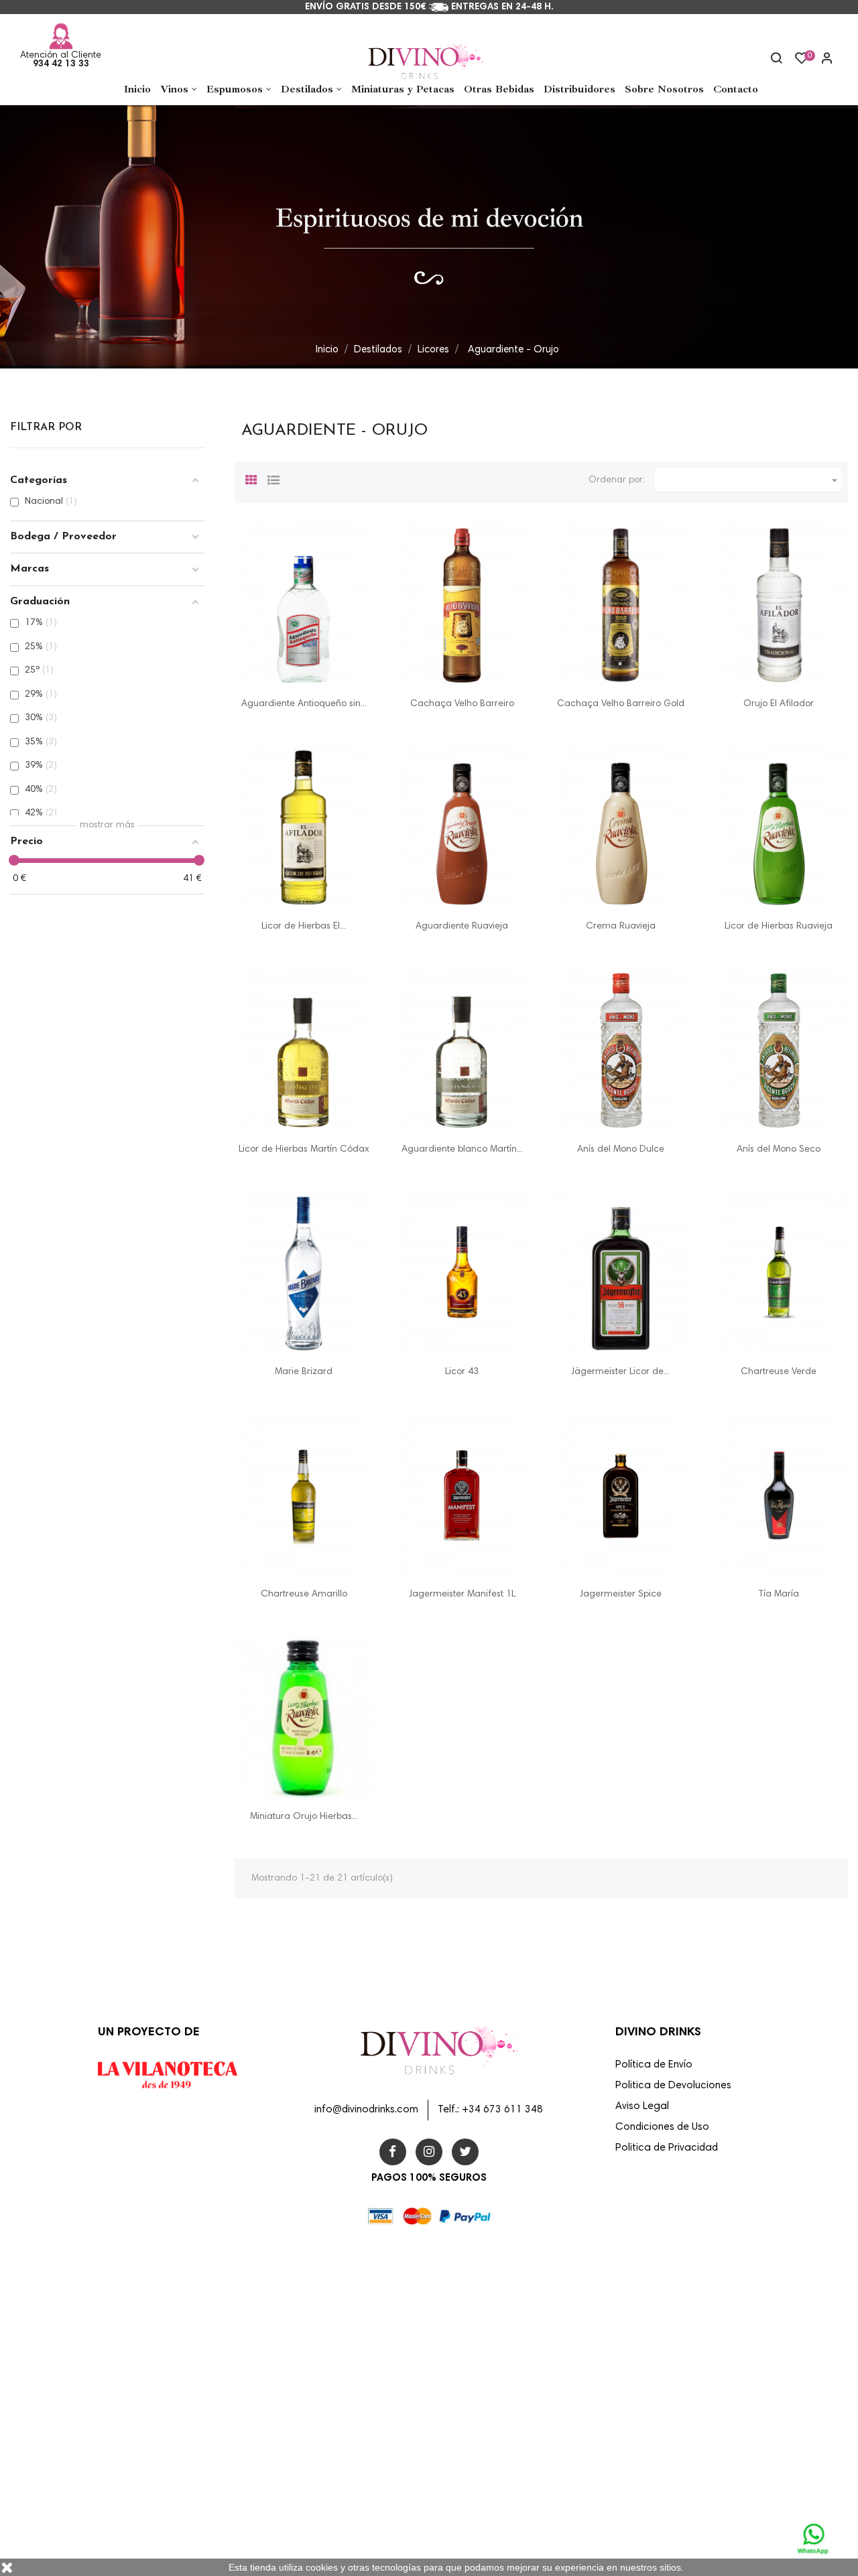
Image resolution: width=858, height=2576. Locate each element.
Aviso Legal (642, 2107)
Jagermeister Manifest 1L (462, 1595)
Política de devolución (482, 2435)
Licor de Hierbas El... (304, 927)
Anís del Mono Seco (779, 1150)
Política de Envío (654, 2065)
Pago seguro (464, 2406)
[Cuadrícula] (251, 478)
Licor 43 (462, 1372)
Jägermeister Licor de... (620, 1372)
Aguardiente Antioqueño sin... (304, 704)
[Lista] (273, 478)
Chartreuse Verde (779, 1372)
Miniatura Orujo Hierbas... (304, 1817)
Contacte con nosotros (484, 2463)
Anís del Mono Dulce (621, 1150)
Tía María (779, 1595)
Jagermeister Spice (621, 1595)
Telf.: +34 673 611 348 (490, 2110)
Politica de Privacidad (667, 2148)
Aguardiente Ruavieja (462, 927)
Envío (449, 2291)
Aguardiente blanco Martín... (462, 1150)
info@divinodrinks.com (366, 2110)
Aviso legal (460, 2319)
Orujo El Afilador (779, 704)
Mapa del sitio (467, 2492)
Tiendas (455, 2521)
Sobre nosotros (469, 2377)
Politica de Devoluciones (673, 2086)
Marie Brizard (304, 1372)
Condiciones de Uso (662, 2127)
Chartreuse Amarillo (304, 1595)
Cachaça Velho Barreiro (462, 704)
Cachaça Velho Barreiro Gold (621, 704)
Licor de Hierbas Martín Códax (304, 1150)
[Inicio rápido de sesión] (821, 60)
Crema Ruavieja (621, 927)
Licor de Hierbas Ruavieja (779, 927)
